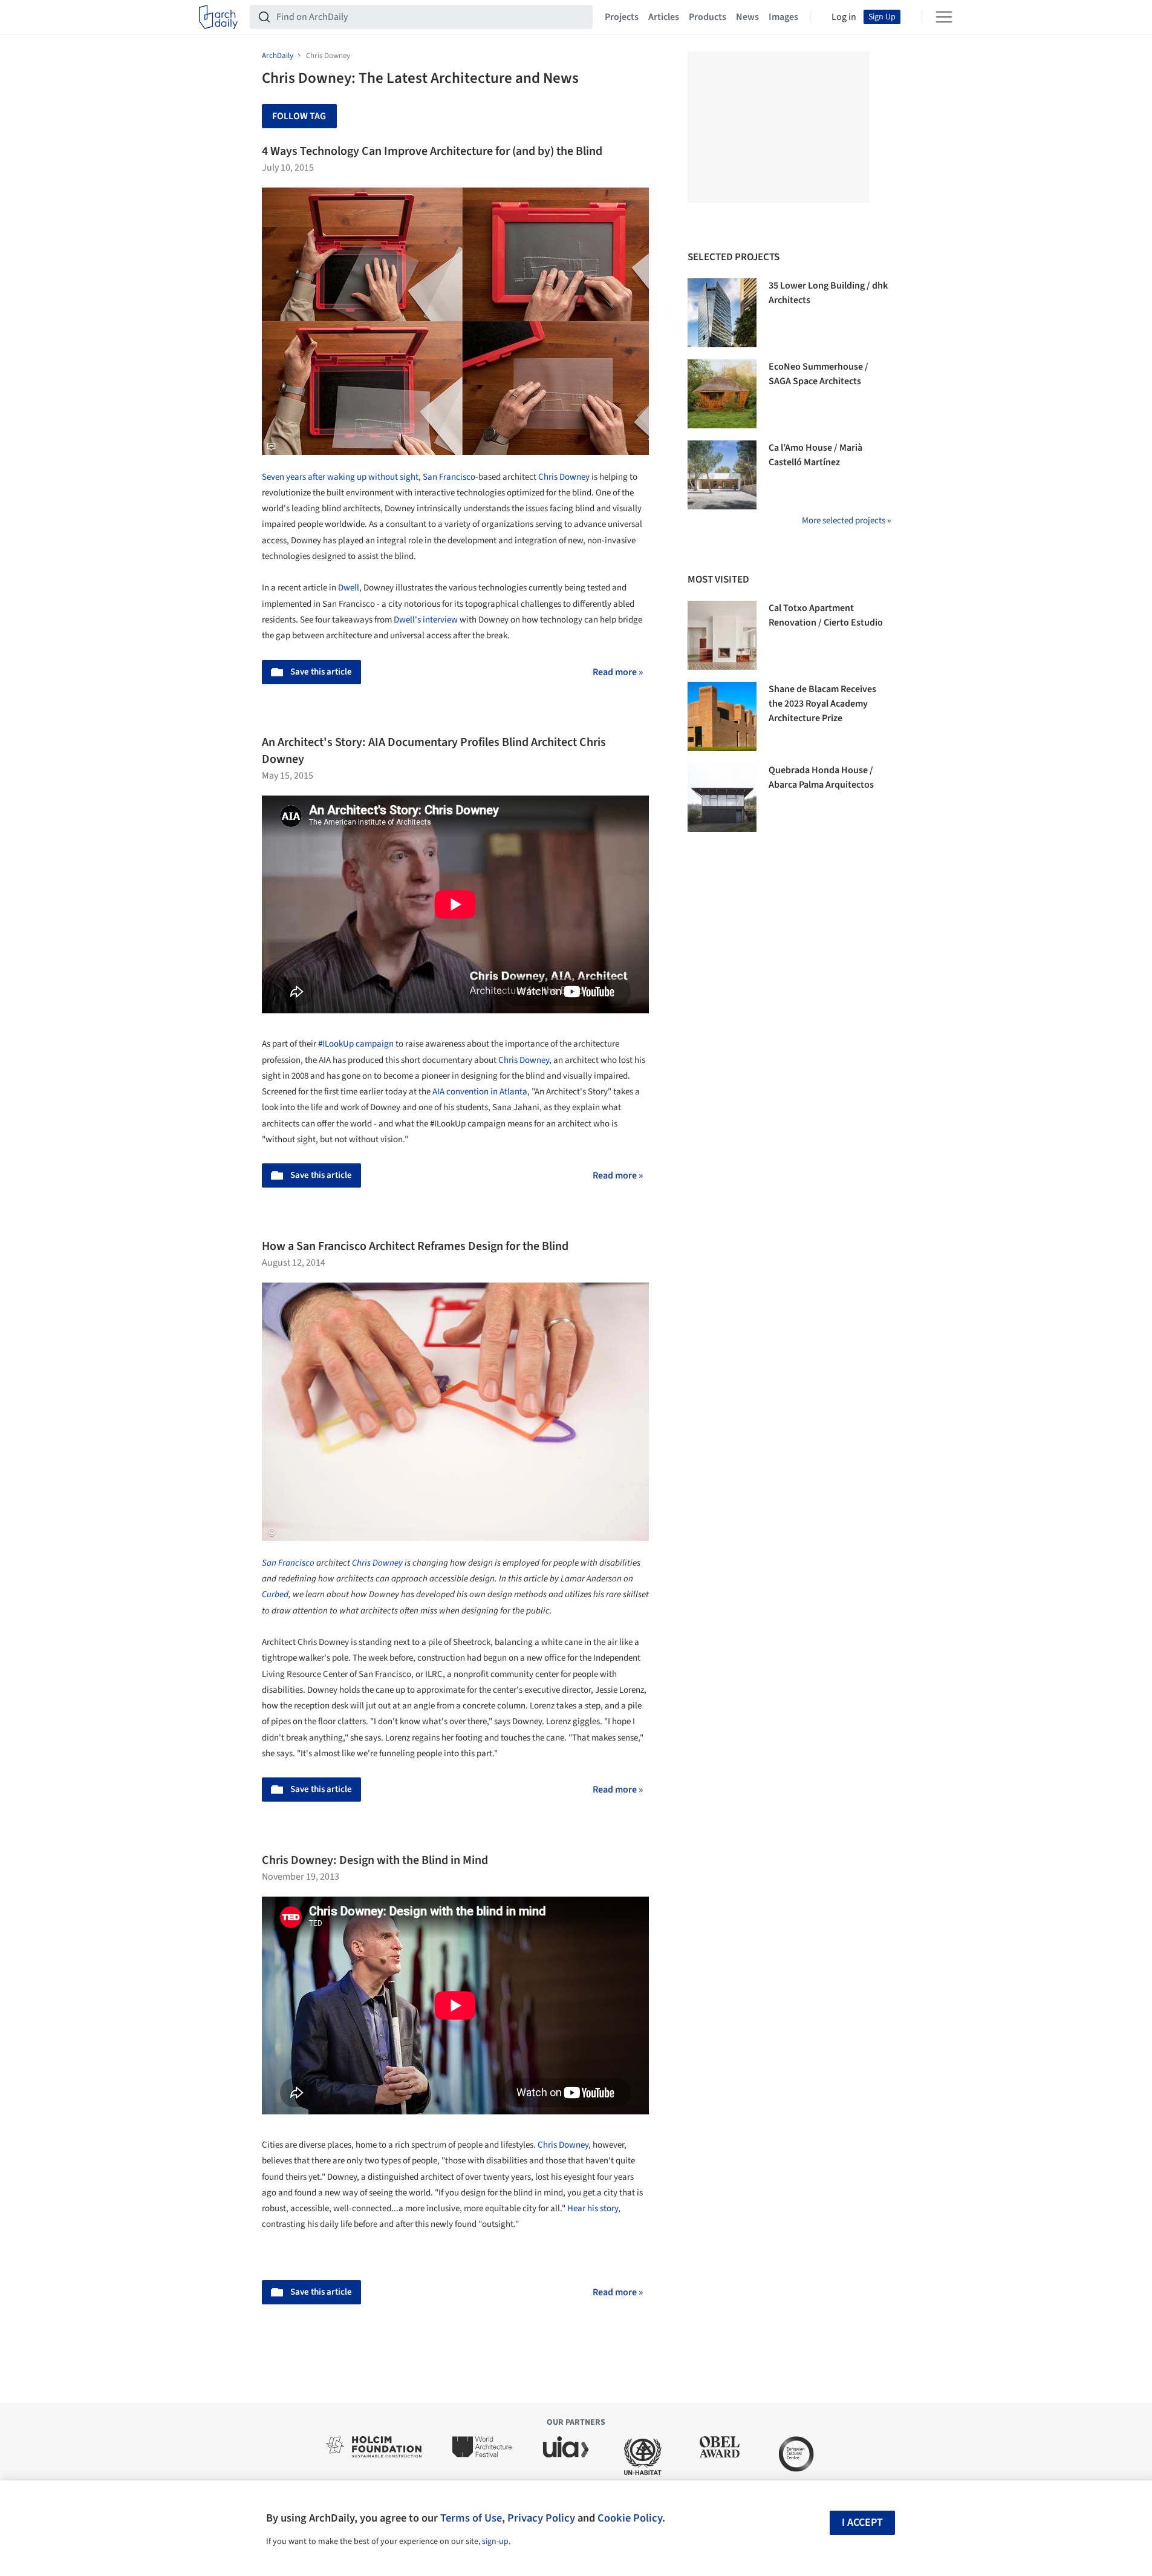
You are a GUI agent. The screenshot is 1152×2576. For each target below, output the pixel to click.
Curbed (275, 1594)
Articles (664, 17)
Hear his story (593, 2208)
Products (708, 17)
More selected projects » (846, 521)
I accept (862, 2522)
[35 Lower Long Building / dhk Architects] (722, 313)
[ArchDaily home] (218, 17)
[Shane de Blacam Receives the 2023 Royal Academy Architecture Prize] (722, 716)
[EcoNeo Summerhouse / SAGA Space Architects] (722, 394)
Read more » (618, 672)
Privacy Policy (541, 2518)
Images (783, 17)
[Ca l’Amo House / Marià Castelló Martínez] (722, 475)
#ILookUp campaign (356, 1044)
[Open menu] (944, 17)
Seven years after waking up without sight (340, 477)
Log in (844, 17)
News (747, 17)
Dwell (349, 588)
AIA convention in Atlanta (480, 1092)
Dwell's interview (426, 620)
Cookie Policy (630, 2518)
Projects (622, 17)
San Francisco (449, 477)
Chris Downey (564, 477)
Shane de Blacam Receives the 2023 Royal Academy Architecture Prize (822, 704)
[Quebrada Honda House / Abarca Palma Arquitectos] (722, 797)
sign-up (495, 2542)
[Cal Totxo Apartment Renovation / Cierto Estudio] (722, 635)
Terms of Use (471, 2518)
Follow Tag (299, 116)
